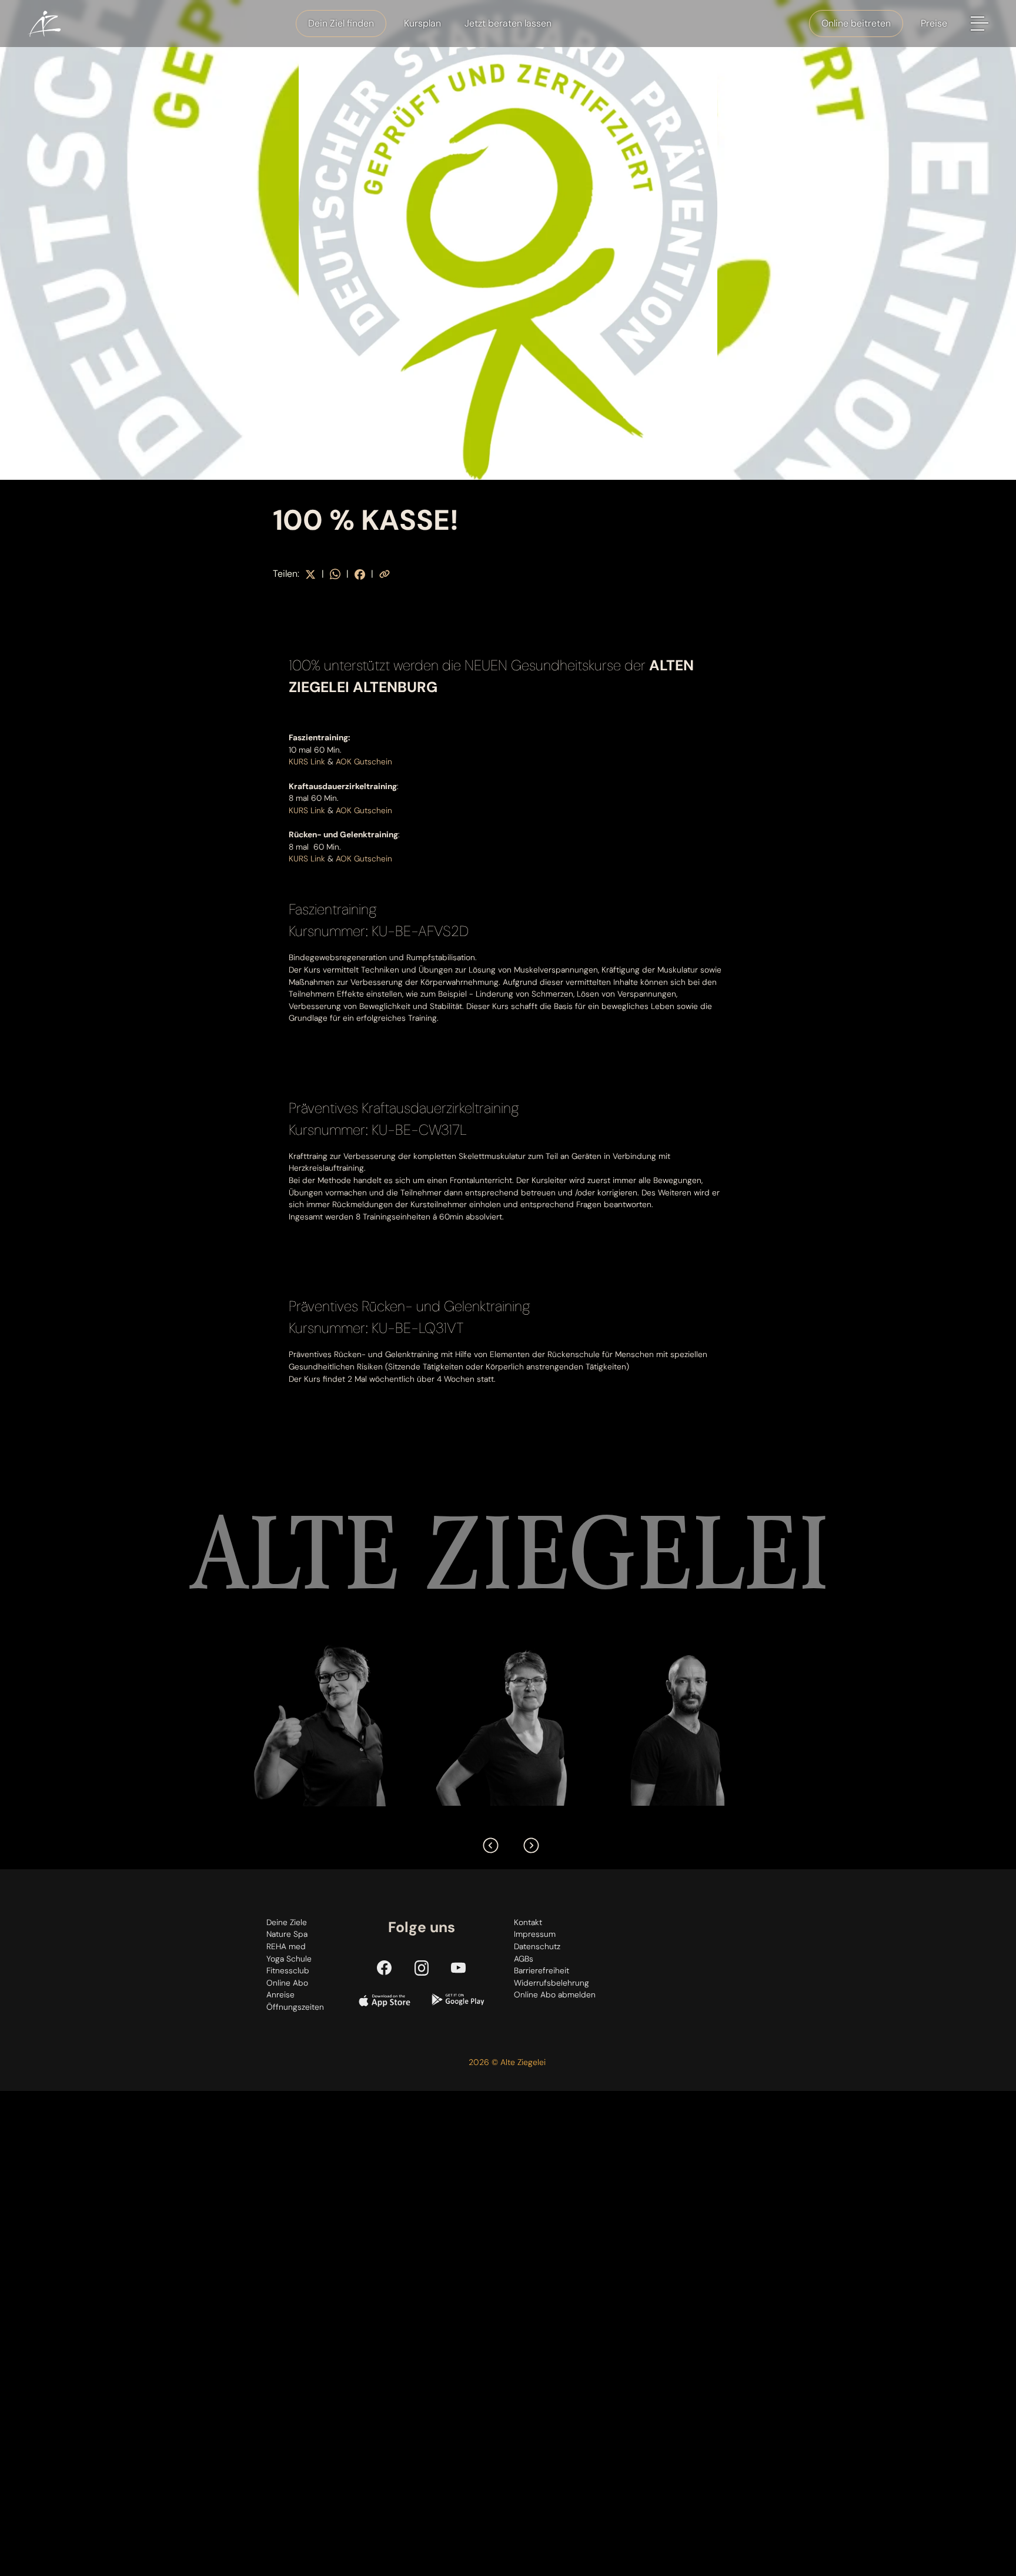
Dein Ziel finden (341, 23)
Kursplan (422, 23)
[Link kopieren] (385, 574)
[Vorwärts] (529, 1843)
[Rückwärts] (488, 1843)
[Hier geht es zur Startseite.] (44, 24)
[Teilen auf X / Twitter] (310, 574)
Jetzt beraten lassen (508, 23)
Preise (934, 23)
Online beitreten (856, 23)
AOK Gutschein (364, 761)
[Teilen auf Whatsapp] (335, 574)
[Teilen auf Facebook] (360, 574)
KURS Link (307, 761)
